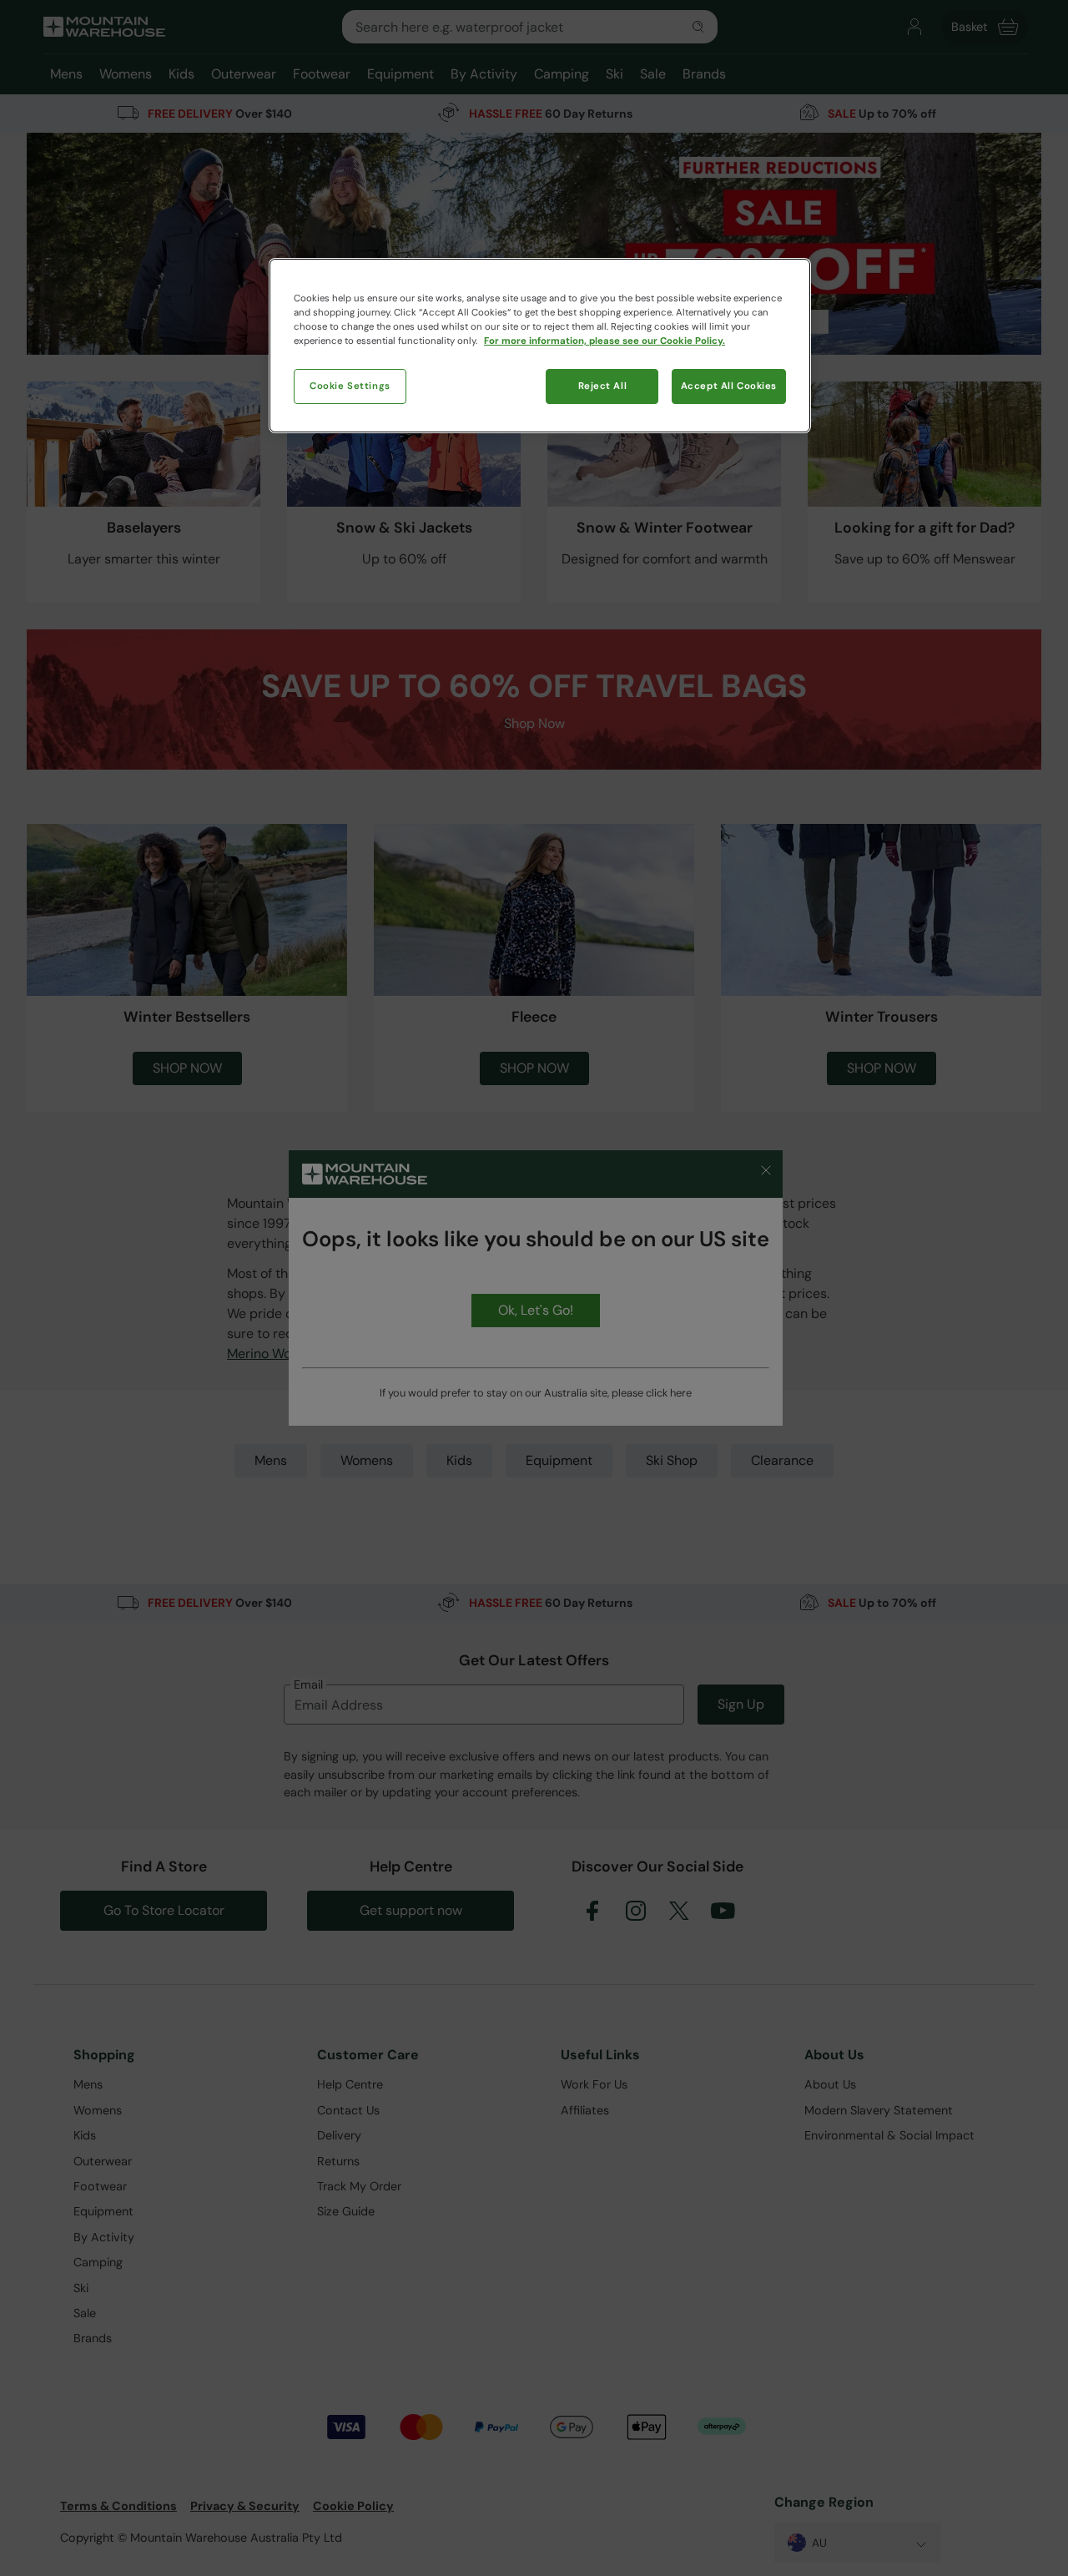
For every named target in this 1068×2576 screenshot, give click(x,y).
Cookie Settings (350, 386)
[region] (540, 346)
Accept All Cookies (729, 386)
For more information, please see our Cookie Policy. (605, 341)
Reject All (603, 386)
